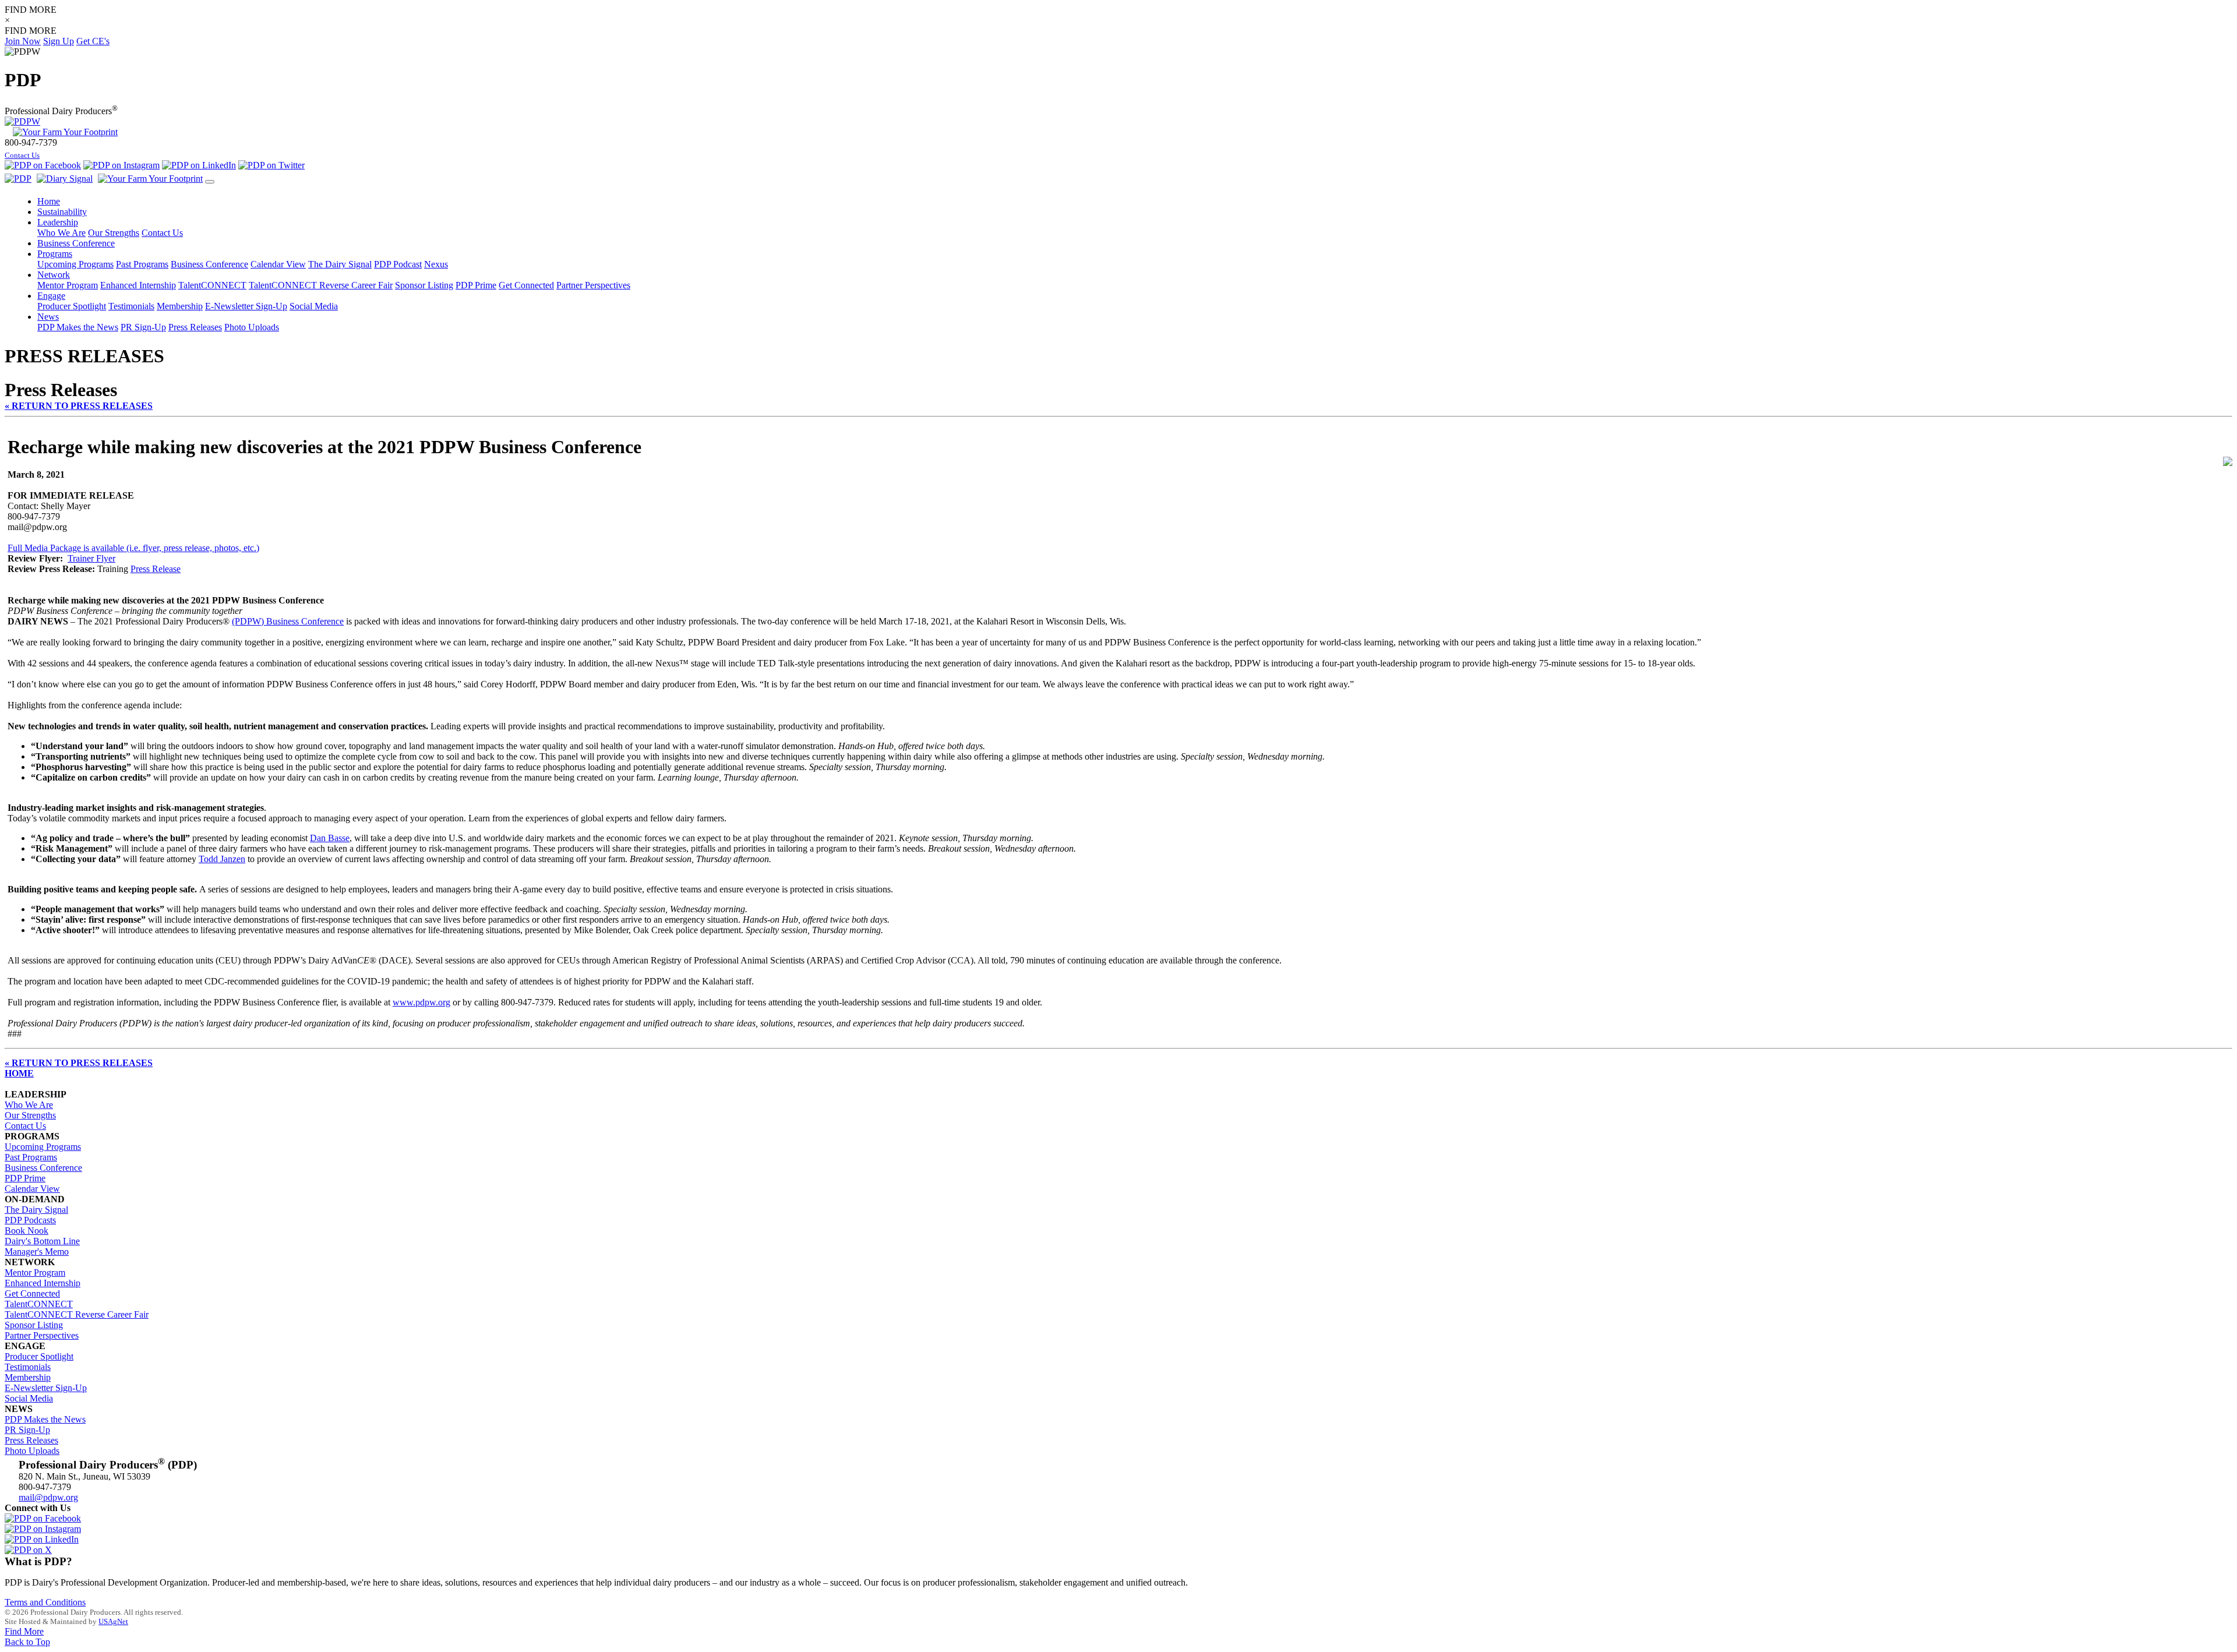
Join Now (23, 41)
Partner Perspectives (593, 285)
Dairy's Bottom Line (42, 1241)
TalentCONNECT (212, 285)
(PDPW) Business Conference (288, 621)
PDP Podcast (398, 264)
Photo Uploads (252, 327)
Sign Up (59, 41)
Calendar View (278, 264)
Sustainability (62, 212)
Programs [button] (55, 254)
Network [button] (54, 275)
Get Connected (526, 285)
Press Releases (195, 327)
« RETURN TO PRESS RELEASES (79, 406)
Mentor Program (68, 285)
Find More (24, 1631)
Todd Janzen (222, 859)
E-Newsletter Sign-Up (246, 306)
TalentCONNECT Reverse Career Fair (321, 285)
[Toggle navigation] (210, 182)
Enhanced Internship (138, 285)
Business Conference (209, 264)
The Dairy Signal (340, 264)
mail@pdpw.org (48, 1497)
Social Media (314, 306)
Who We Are (61, 233)
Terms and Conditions (45, 1602)
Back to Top (27, 1642)
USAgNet (113, 1621)
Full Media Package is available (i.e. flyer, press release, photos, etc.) (133, 548)
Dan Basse (330, 838)
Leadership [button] (58, 222)
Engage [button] (51, 296)
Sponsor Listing (424, 285)
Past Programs (142, 264)
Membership (180, 306)
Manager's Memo (37, 1252)
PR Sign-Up (143, 327)
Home (49, 201)
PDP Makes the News (78, 327)
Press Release (156, 569)
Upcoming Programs (75, 264)
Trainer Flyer (91, 558)
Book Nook (27, 1231)
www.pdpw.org (421, 1002)
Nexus (436, 264)
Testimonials (131, 306)
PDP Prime (476, 285)
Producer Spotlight (72, 306)
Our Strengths (114, 233)
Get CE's (93, 41)
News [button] (48, 317)
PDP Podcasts (30, 1220)
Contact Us (22, 156)
